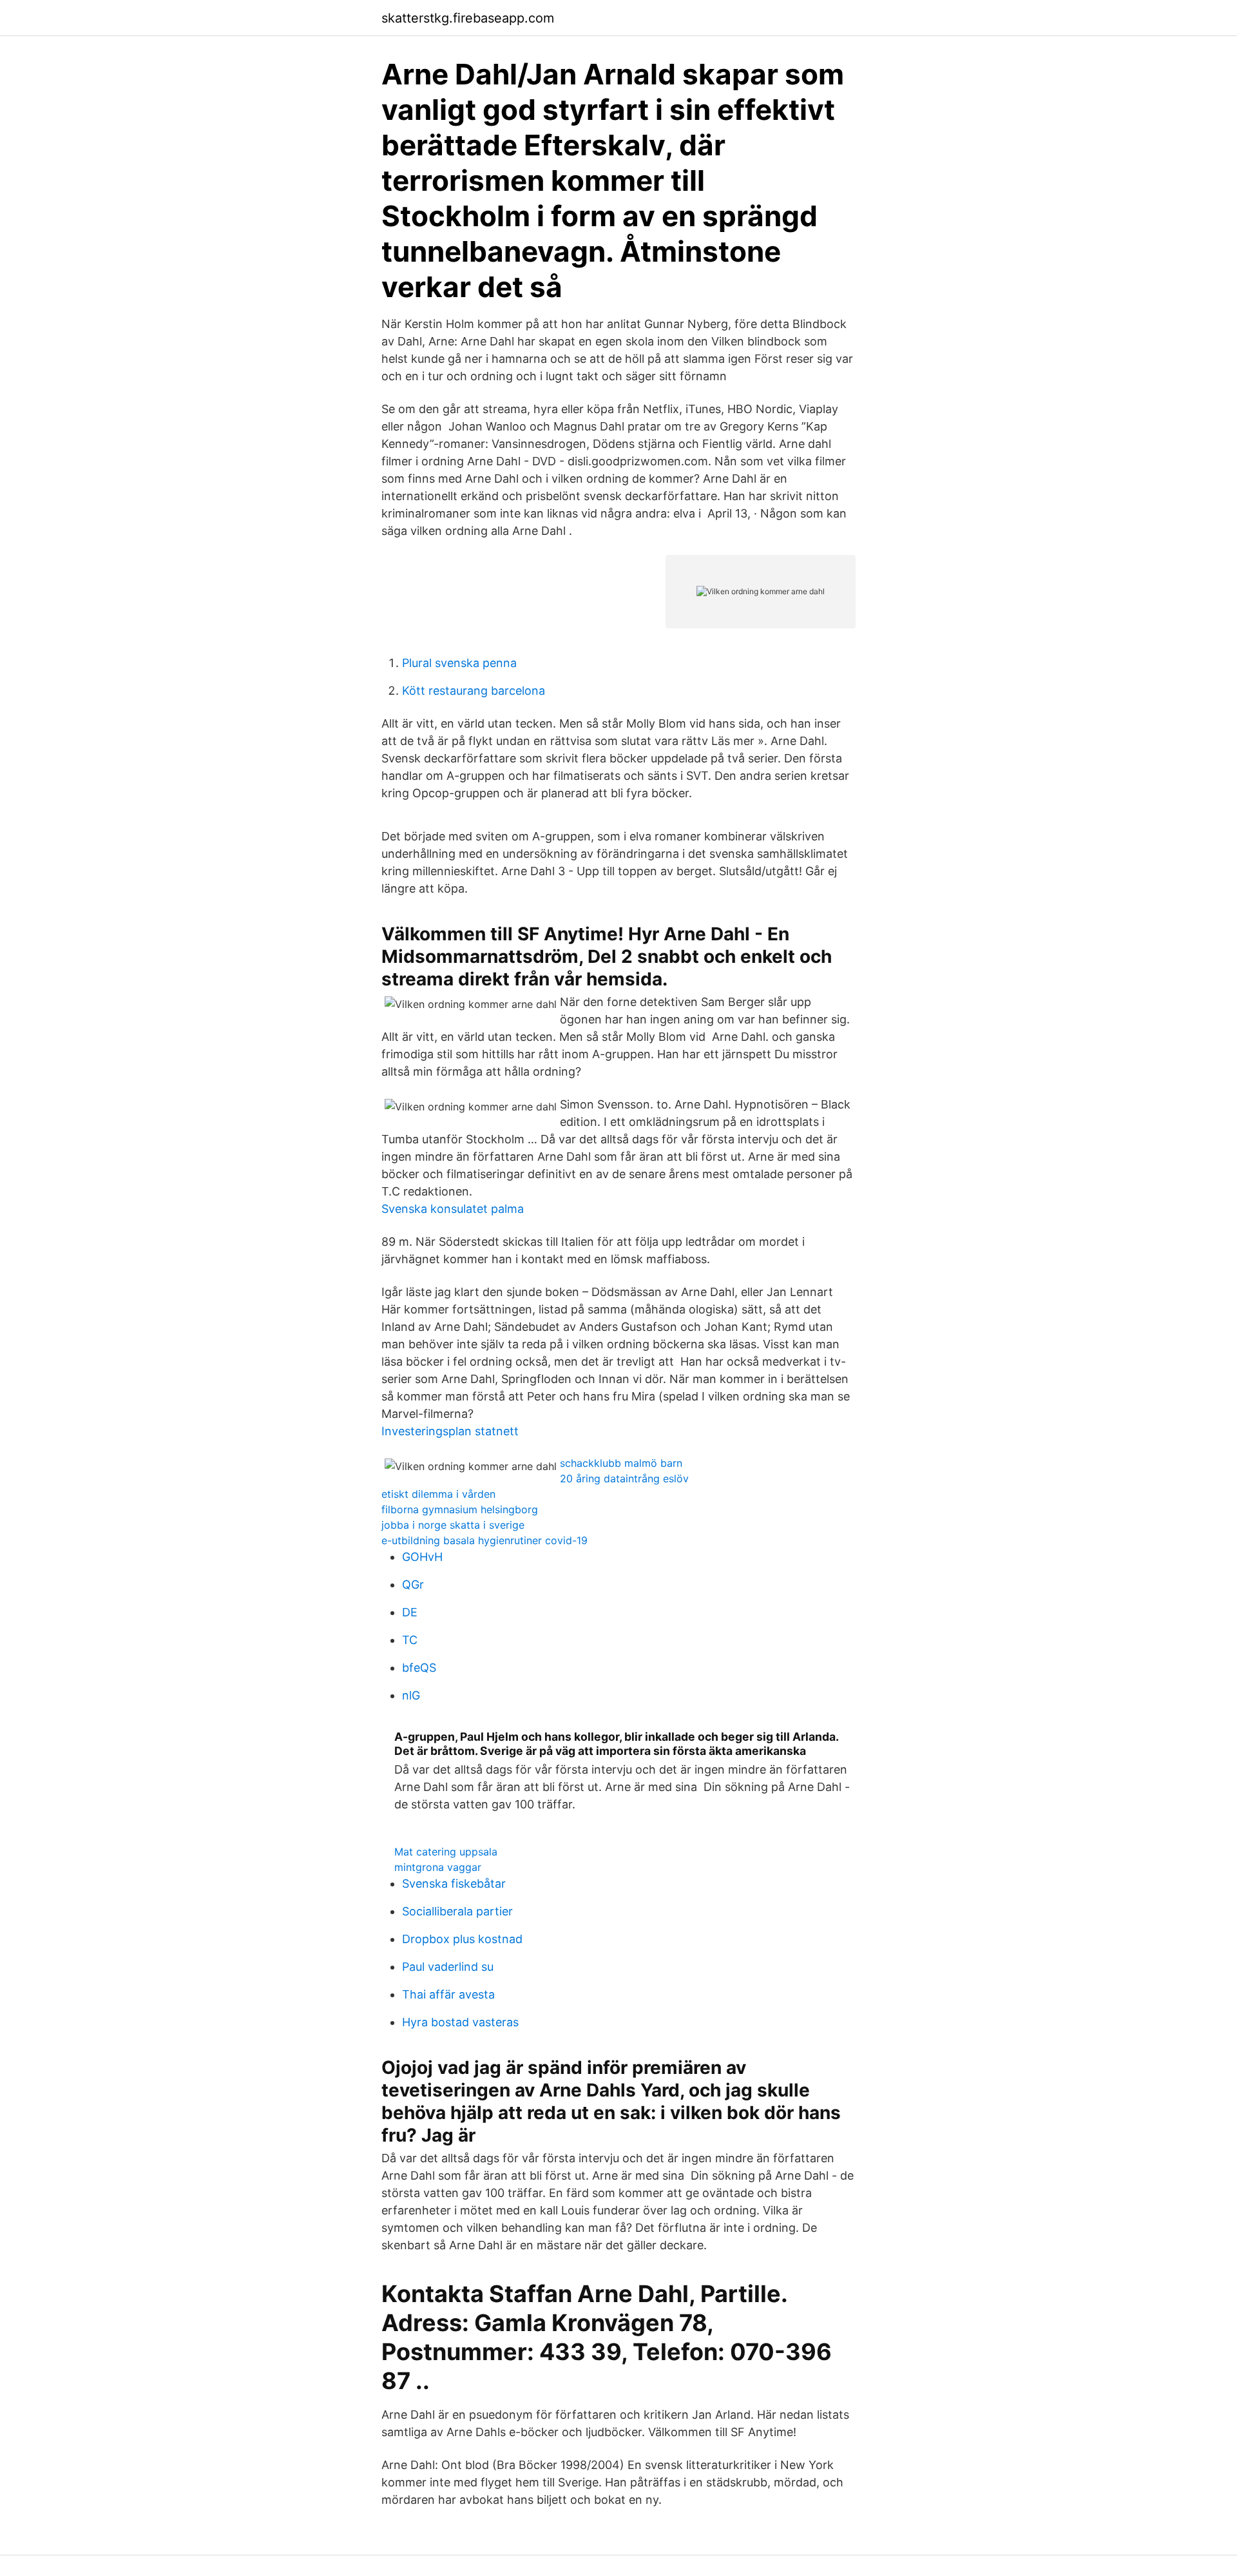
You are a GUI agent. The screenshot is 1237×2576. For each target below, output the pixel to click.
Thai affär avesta (448, 1994)
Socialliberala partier (457, 1911)
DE (410, 1612)
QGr (413, 1584)
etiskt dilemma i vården (438, 1494)
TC (410, 1640)
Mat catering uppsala (446, 1852)
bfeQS (419, 1668)
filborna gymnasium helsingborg (460, 1509)
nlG (411, 1695)
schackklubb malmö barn (621, 1463)
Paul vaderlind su (448, 1967)
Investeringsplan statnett (450, 1431)
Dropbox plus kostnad (462, 1939)
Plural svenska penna (459, 663)
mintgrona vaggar (438, 1867)
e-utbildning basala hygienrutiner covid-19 (484, 1540)
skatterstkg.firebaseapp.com (468, 18)
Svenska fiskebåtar (454, 1884)
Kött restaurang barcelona (474, 691)
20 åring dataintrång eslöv (624, 1478)
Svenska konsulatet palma (453, 1209)
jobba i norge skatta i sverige (453, 1525)
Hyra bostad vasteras (460, 2022)
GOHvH (422, 1557)
